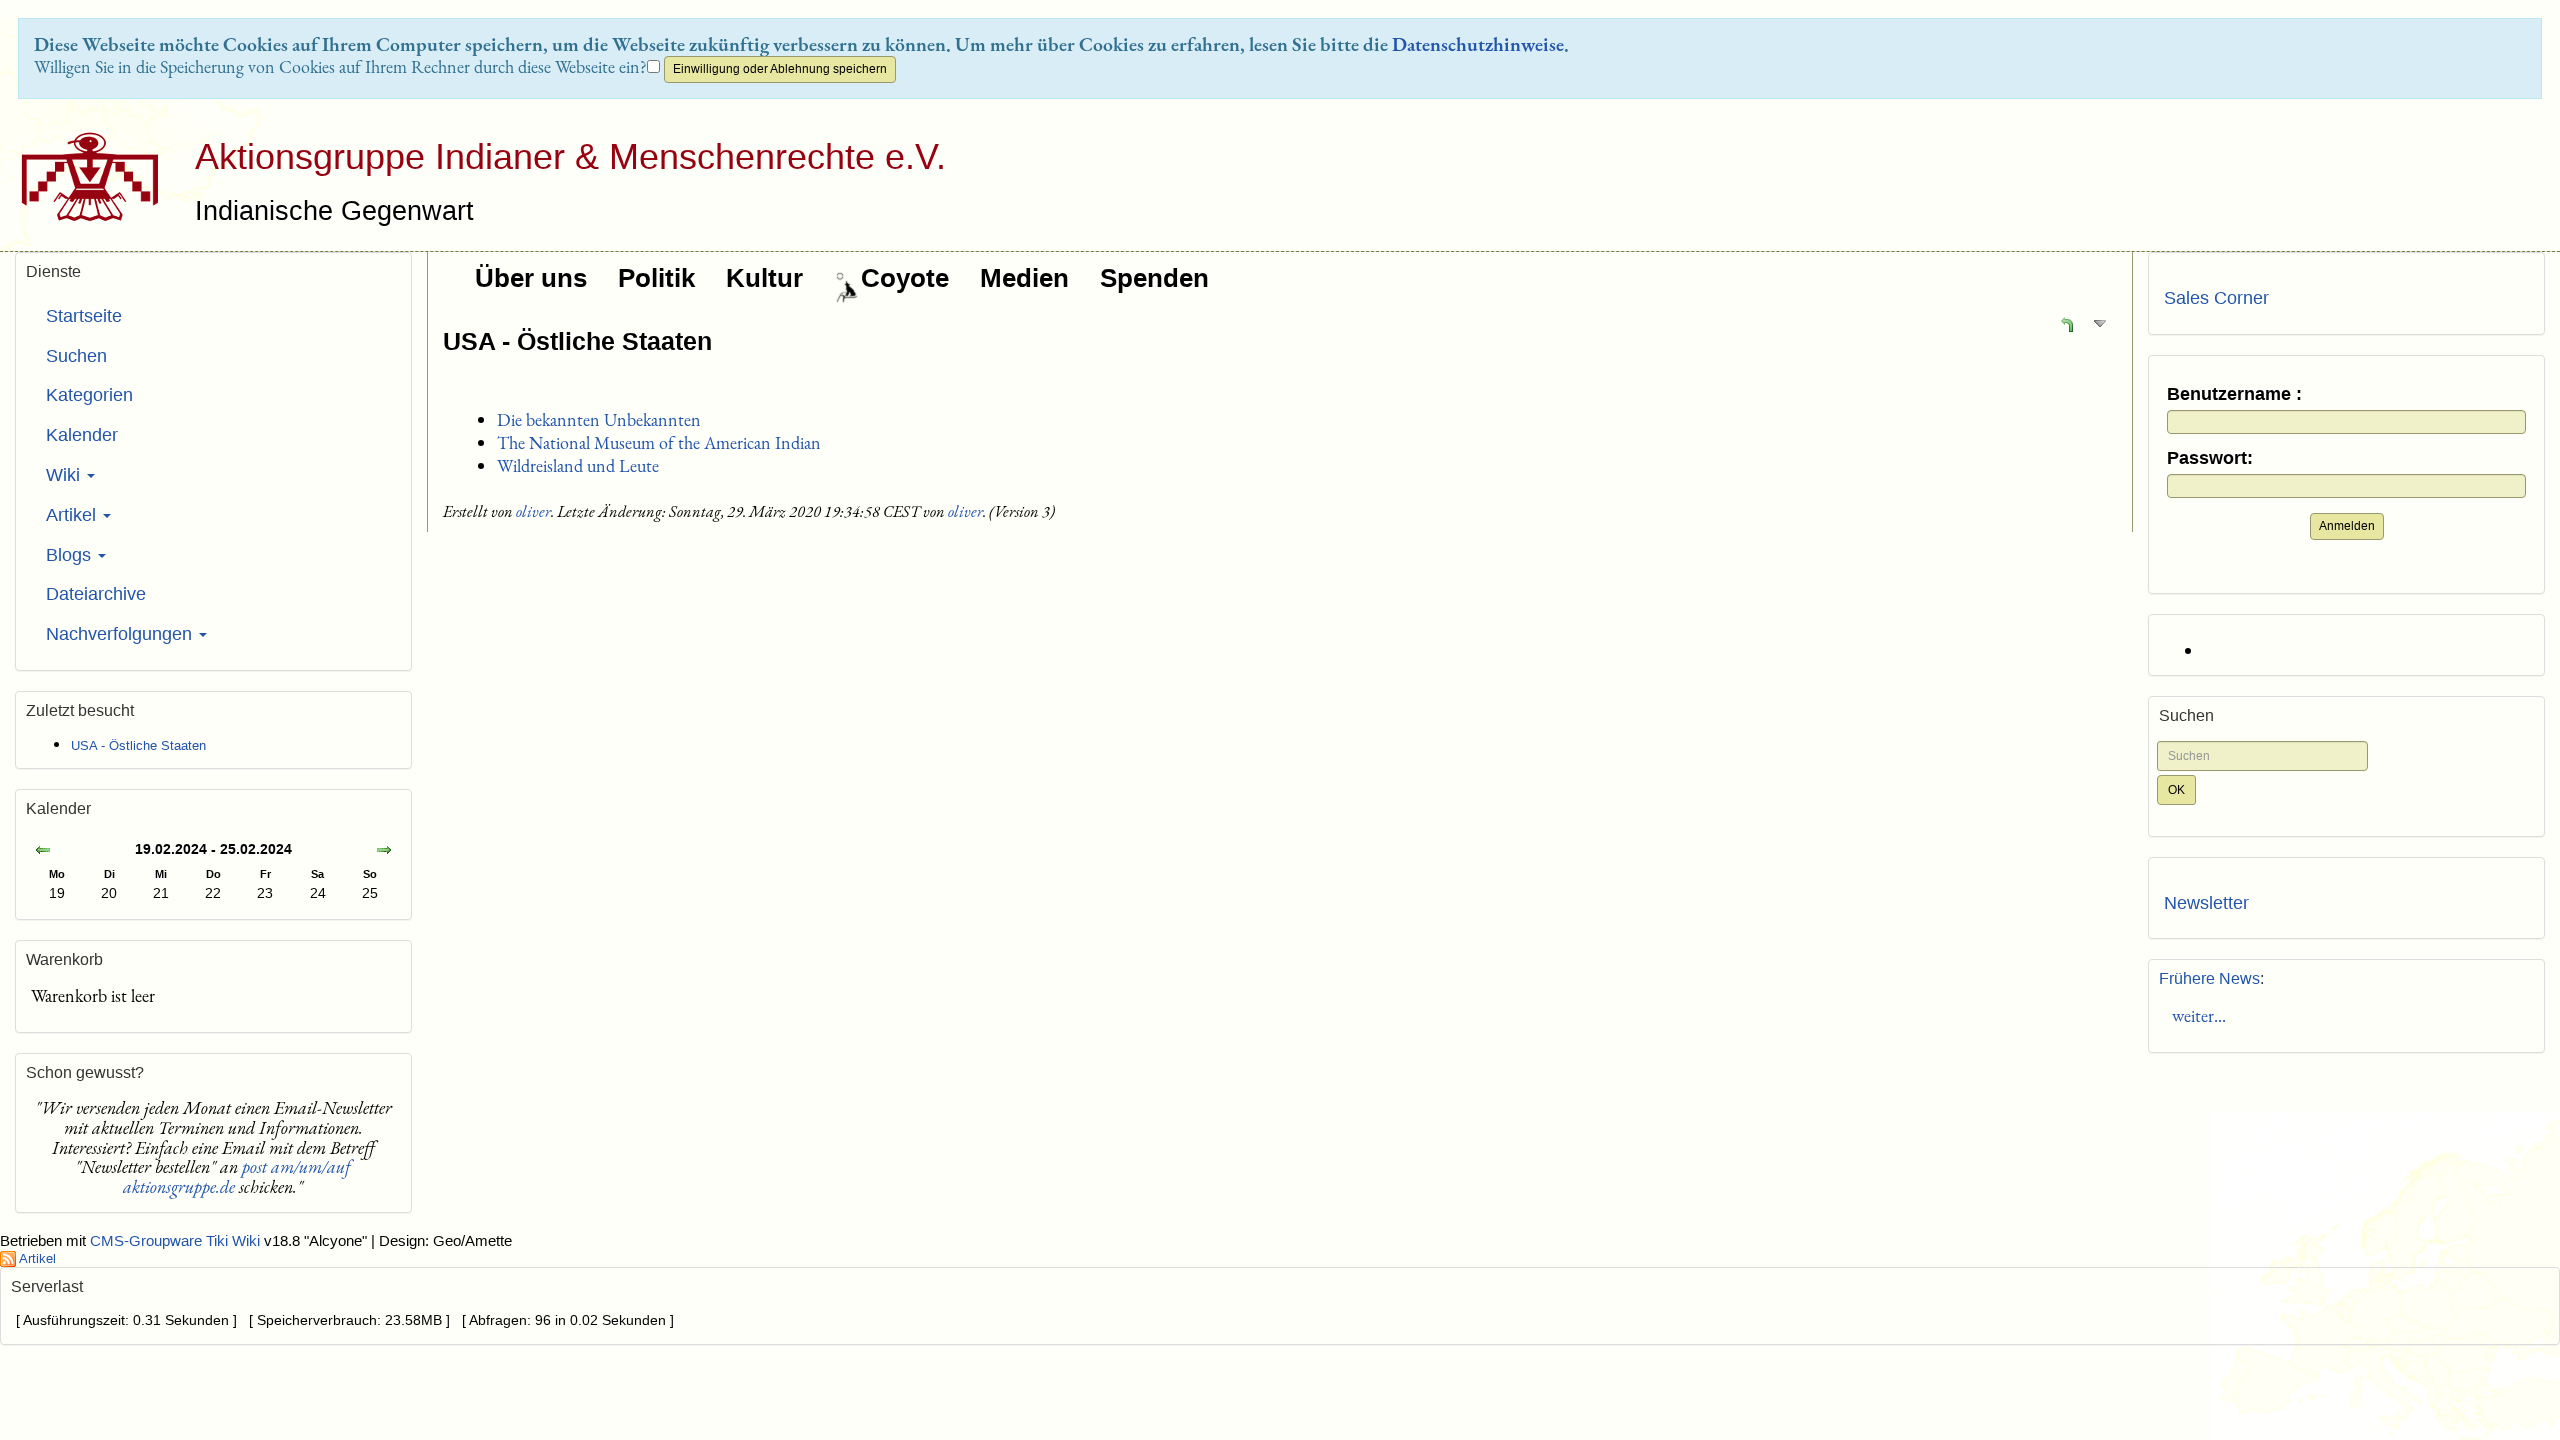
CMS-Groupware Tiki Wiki (177, 1241)
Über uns (531, 278)
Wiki (65, 475)
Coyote (905, 278)
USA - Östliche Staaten (577, 341)
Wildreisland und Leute (578, 465)
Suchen (76, 356)
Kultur (764, 278)
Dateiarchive (96, 594)
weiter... (2195, 1015)
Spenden (1154, 278)
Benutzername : (2234, 394)
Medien (1024, 278)
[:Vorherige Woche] (43, 851)
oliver (533, 511)
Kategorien (89, 395)
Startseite (84, 316)
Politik (656, 278)
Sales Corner (2216, 298)
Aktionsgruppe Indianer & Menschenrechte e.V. (570, 156)
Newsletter (2206, 903)
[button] (2067, 323)
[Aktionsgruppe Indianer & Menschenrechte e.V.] (82, 176)
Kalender (82, 435)
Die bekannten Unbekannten (599, 419)
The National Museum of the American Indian (659, 442)
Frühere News (2209, 978)
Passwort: (2210, 458)
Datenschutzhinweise (1478, 44)
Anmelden (2347, 526)
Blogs (71, 555)
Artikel (73, 515)
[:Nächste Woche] (384, 851)
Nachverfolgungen (121, 634)
